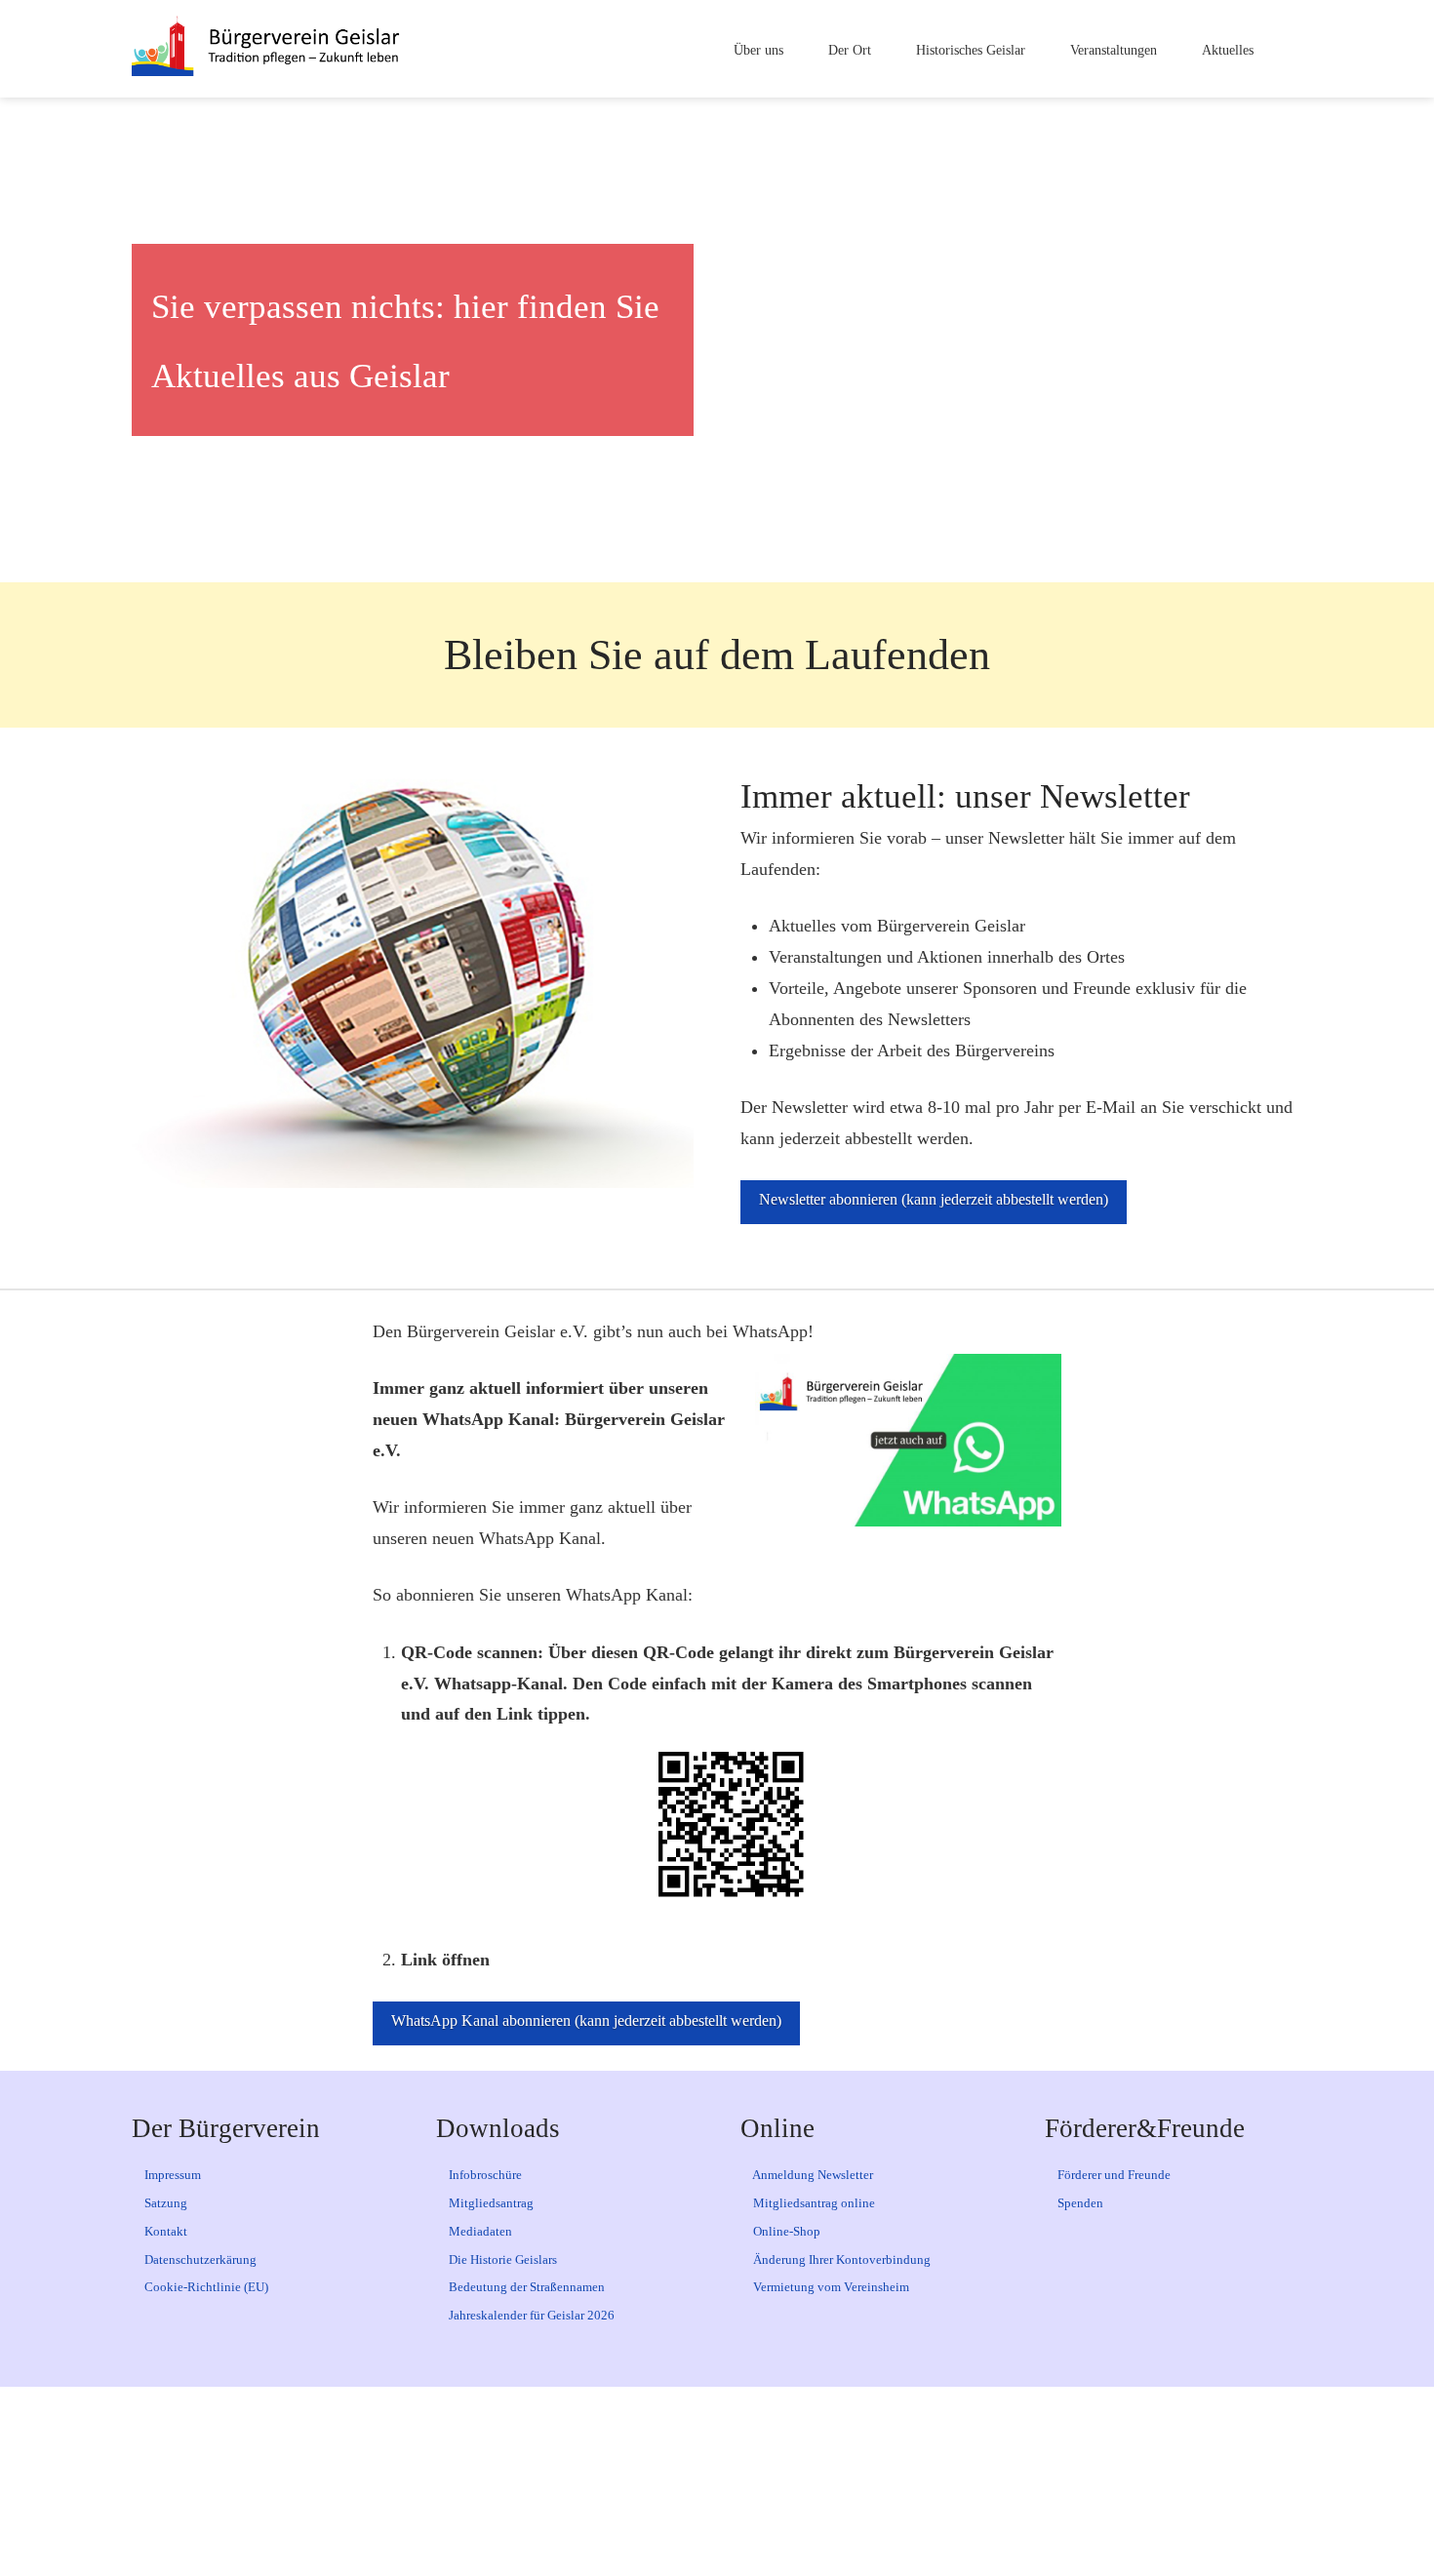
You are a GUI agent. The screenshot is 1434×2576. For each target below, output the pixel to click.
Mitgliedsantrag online (813, 2203)
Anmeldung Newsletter (812, 2175)
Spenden (1079, 2203)
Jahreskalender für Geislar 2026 (530, 2315)
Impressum (171, 2175)
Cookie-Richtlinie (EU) (205, 2287)
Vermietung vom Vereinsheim (830, 2287)
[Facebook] (594, 2481)
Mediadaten (479, 2231)
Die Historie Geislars (501, 2259)
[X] (676, 2481)
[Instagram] (758, 2481)
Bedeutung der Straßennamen (525, 2287)
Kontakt (164, 2231)
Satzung (164, 2203)
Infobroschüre (484, 2175)
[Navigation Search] (1285, 49)
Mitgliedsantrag (490, 2203)
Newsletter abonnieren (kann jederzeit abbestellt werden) (934, 1199)
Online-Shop (785, 2231)
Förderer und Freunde (1113, 2175)
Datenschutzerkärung (199, 2259)
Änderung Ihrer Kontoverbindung (840, 2259)
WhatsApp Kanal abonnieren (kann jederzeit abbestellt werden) (586, 2021)
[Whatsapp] (840, 2481)
